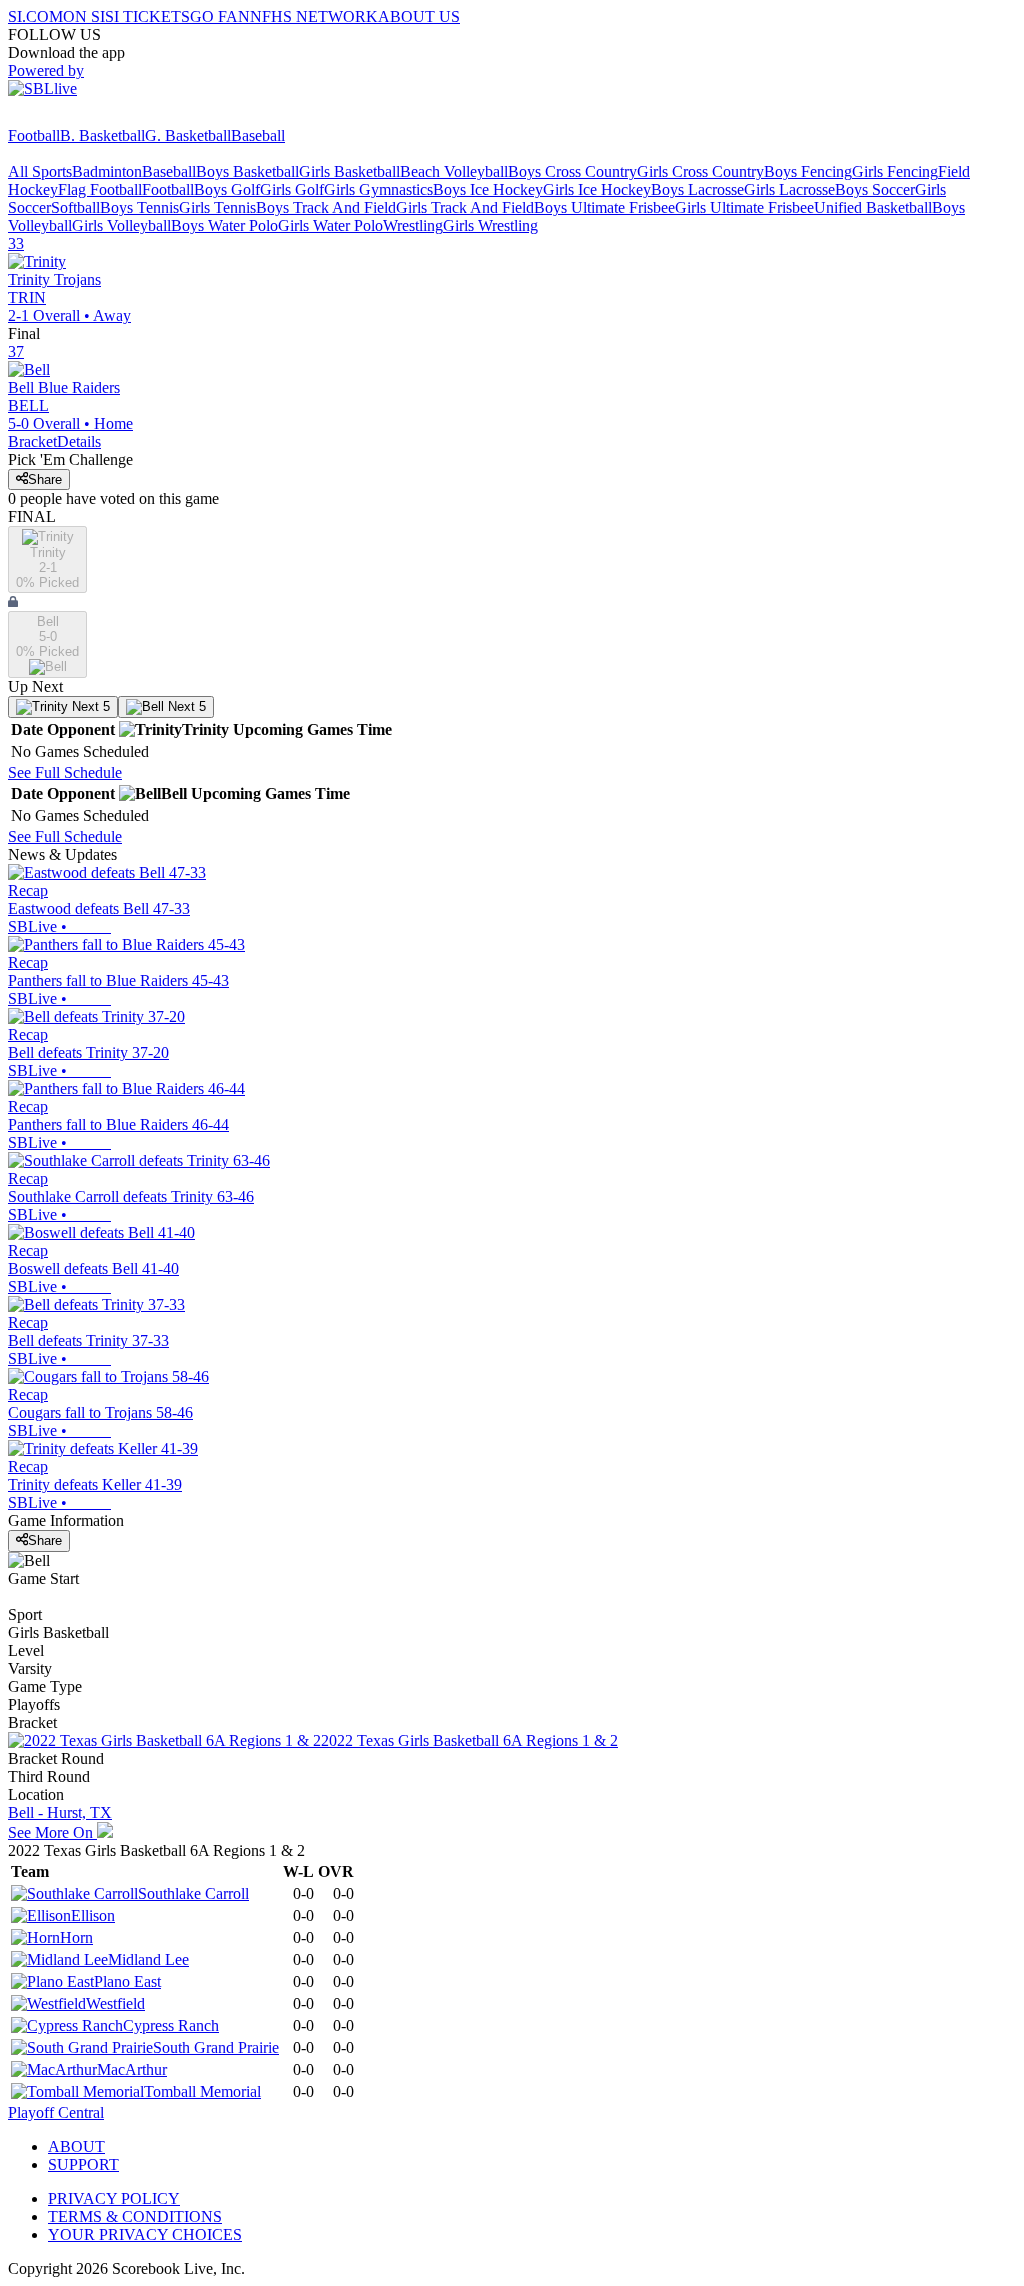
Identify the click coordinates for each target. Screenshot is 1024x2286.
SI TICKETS (147, 16)
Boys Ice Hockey (488, 189)
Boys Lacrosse (697, 189)
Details (79, 441)
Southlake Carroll (193, 1893)
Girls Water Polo (330, 225)
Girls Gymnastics (378, 189)
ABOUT (76, 2146)
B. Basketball (102, 135)
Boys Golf (227, 189)
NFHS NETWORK (314, 16)
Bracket (32, 441)
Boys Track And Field (326, 207)
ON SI (84, 16)
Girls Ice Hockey (597, 189)
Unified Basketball (873, 207)
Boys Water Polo (224, 225)
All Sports (40, 171)
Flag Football (100, 189)
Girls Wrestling (490, 225)
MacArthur (132, 2069)
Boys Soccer (875, 189)
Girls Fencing (895, 171)
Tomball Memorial (202, 2091)
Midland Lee (148, 1959)
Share (45, 479)
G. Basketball (188, 135)
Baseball (258, 135)
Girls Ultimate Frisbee (744, 207)
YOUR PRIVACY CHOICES (145, 2234)
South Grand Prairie (216, 2047)
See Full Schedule (65, 772)
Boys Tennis (139, 207)
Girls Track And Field (465, 207)
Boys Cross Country (572, 171)
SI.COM (35, 16)
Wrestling (413, 225)
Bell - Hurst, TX (60, 1812)
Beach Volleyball (454, 171)
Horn (76, 1937)
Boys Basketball (247, 171)
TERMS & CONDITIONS (135, 2216)
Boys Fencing (808, 171)
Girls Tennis (217, 207)
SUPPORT (83, 2164)
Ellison (93, 1915)
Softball (75, 207)
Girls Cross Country (700, 171)
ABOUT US (419, 16)
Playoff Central (56, 2112)
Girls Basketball (349, 171)
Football (34, 135)
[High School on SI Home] (85, 117)
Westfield (115, 2003)
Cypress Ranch (171, 2025)
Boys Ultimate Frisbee (604, 207)
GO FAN (220, 16)
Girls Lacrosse (789, 189)
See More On (52, 1832)
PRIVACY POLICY (114, 2198)
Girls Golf (292, 189)
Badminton (107, 171)
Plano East (127, 1981)
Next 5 (89, 706)
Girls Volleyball (121, 225)
